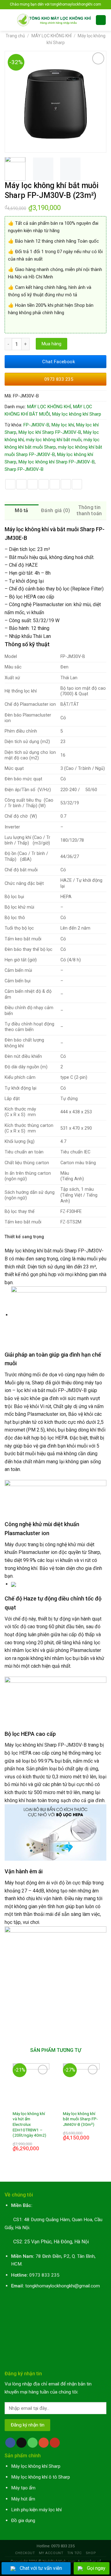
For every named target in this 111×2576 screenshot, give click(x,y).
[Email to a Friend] (44, 484)
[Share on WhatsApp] (10, 484)
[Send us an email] (21, 2443)
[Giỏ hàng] (101, 20)
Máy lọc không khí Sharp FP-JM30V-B (57, 462)
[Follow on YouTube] (55, 2443)
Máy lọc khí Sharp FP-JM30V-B (50, 432)
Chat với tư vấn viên (41, 2568)
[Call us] (33, 2443)
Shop (91, 2553)
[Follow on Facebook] (10, 2443)
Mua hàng (51, 344)
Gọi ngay (96, 2568)
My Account (51, 2553)
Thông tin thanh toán (89, 510)
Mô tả (22, 510)
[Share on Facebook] (21, 484)
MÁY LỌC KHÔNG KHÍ (51, 36)
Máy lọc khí (63, 425)
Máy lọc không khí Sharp (77, 414)
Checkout (25, 2553)
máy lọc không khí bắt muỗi (54, 440)
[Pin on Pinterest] (55, 484)
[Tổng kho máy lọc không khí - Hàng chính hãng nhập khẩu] (54, 20)
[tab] (22, 511)
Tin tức (75, 2553)
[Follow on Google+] (44, 2443)
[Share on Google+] (66, 484)
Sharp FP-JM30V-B (24, 469)
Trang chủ (15, 36)
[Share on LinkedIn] (77, 484)
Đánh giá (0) (55, 510)
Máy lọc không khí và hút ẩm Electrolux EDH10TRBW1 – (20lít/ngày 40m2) (29, 2124)
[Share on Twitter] (33, 484)
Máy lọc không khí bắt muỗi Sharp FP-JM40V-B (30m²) (80, 2119)
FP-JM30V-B (36, 425)
